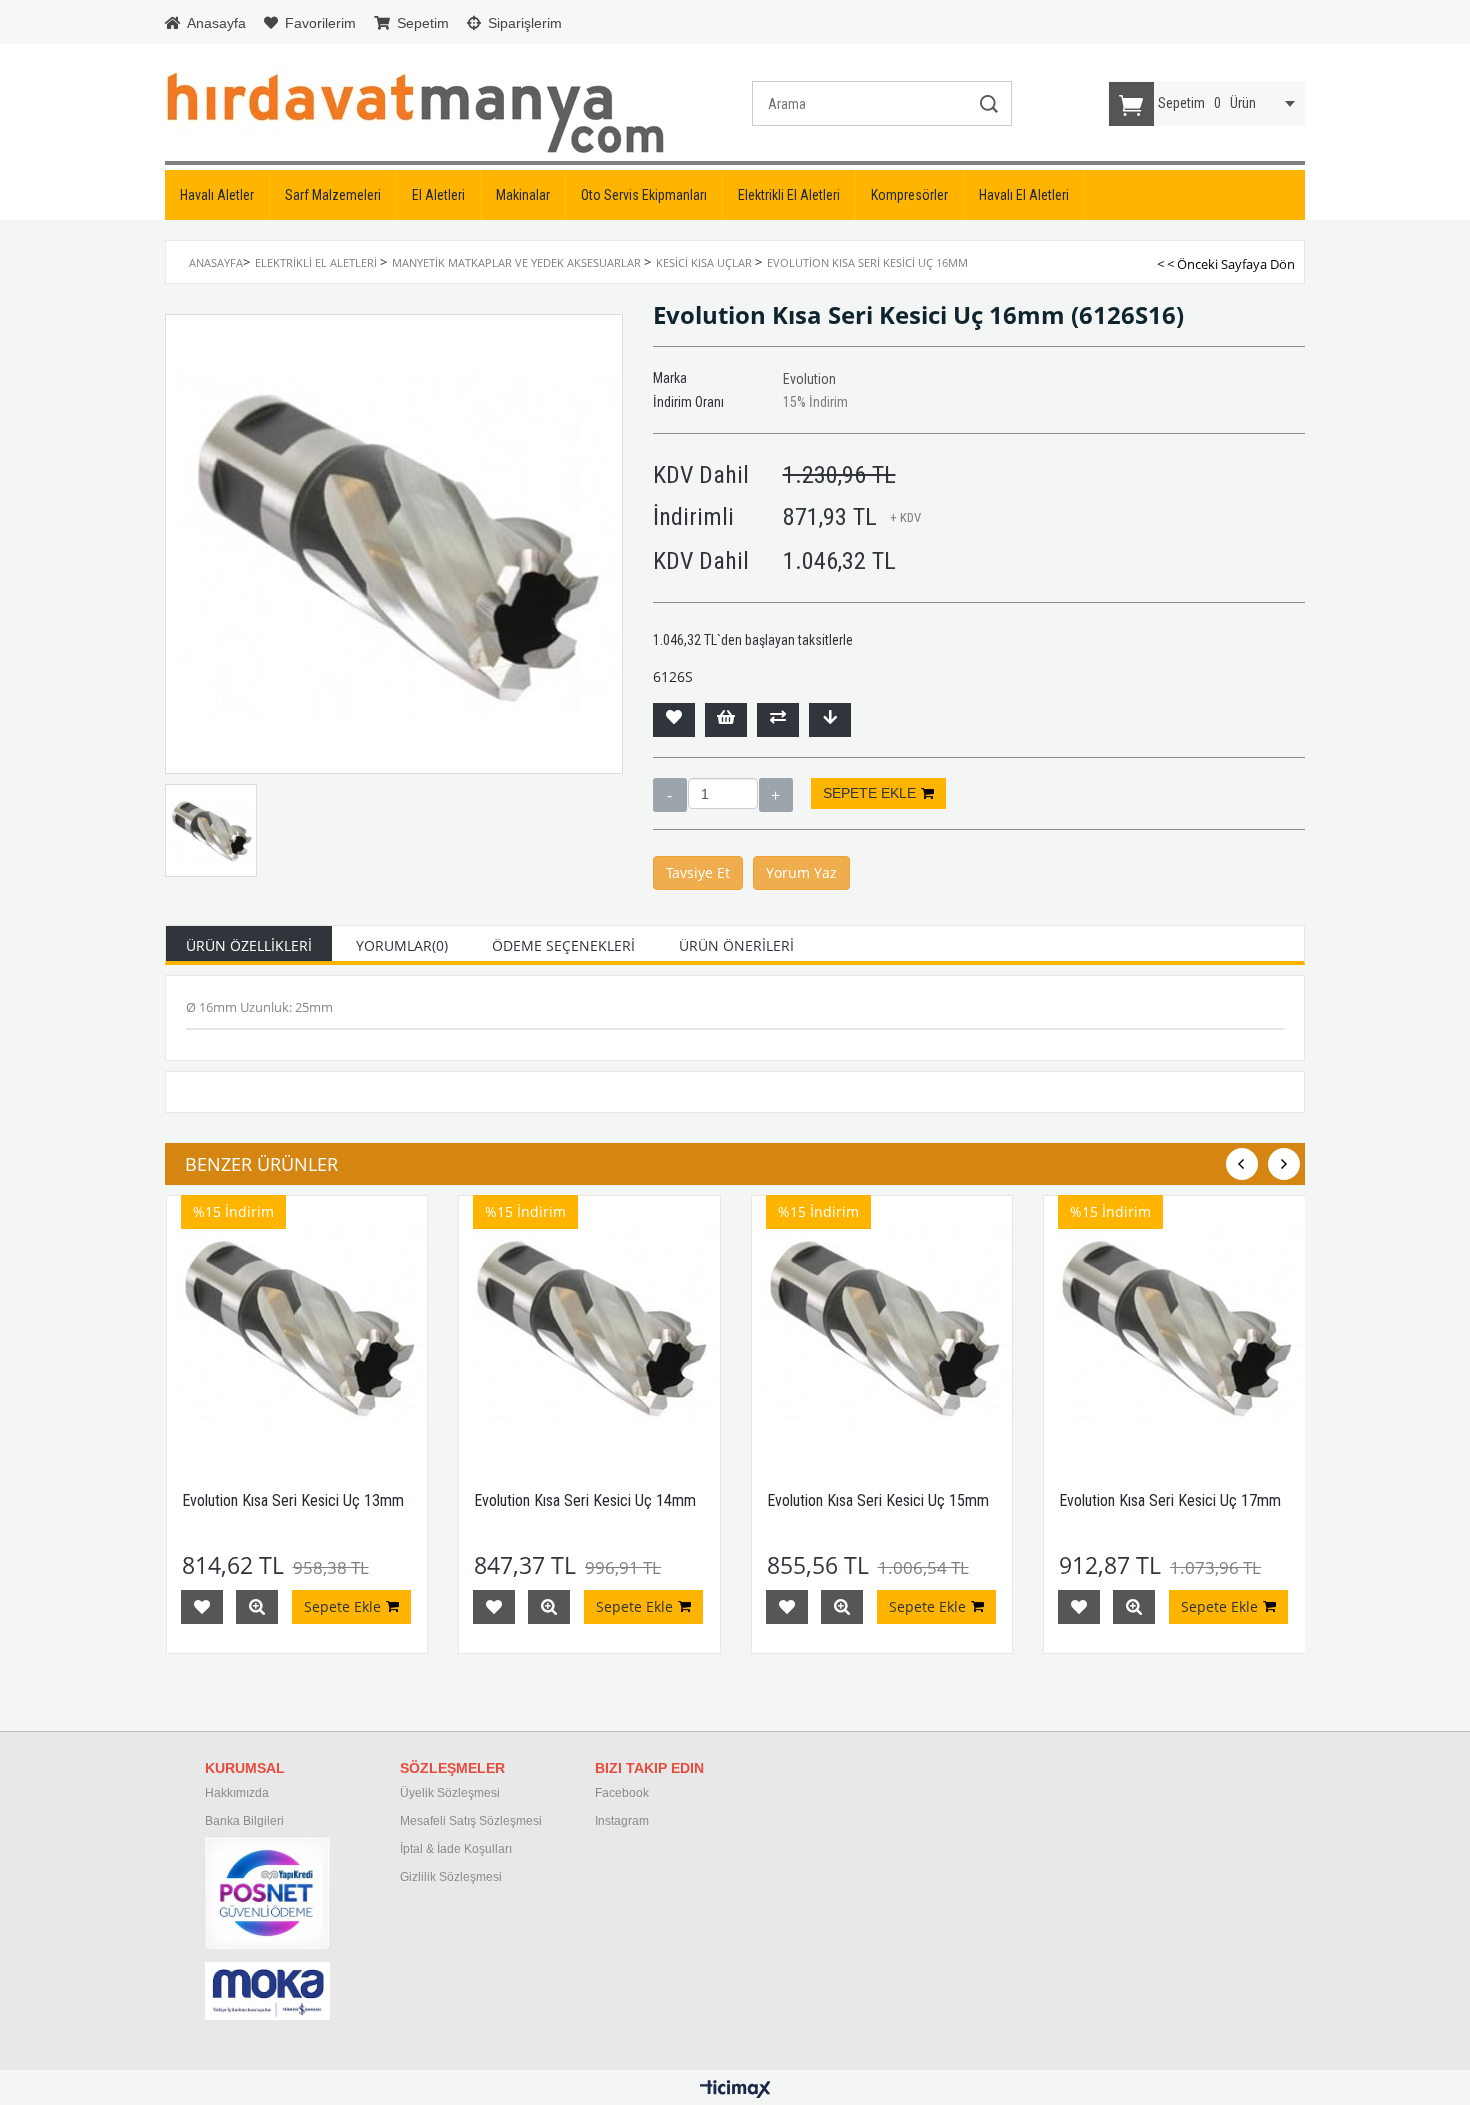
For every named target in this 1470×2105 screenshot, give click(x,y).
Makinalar (523, 195)
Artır (776, 795)
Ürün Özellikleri (249, 945)
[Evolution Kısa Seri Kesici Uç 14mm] (589, 1326)
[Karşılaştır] (778, 720)
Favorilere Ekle (202, 1607)
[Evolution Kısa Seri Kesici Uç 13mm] (297, 1326)
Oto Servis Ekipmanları (644, 195)
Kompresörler (909, 195)
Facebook (622, 1793)
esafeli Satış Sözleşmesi (476, 1821)
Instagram (622, 1821)
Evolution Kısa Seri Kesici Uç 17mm (1170, 1500)
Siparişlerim (523, 23)
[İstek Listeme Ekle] (726, 720)
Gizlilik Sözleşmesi (451, 1877)
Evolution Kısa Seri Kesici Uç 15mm (878, 1500)
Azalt (670, 795)
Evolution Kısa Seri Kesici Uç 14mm (585, 1500)
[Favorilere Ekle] (674, 720)
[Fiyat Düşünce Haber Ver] (830, 720)
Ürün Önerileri (736, 945)
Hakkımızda (237, 1793)
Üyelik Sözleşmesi (450, 1793)
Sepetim (421, 23)
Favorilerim (318, 23)
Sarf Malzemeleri (333, 195)
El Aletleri (438, 195)
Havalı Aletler (217, 195)
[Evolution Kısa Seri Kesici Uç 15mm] (882, 1326)
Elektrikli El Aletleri (789, 195)
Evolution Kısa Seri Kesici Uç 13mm (293, 1500)
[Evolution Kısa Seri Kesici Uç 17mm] (1174, 1326)
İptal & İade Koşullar (454, 1849)
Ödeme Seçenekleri (563, 945)
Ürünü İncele (257, 1607)
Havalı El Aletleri (1024, 195)
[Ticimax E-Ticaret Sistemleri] (735, 2090)
